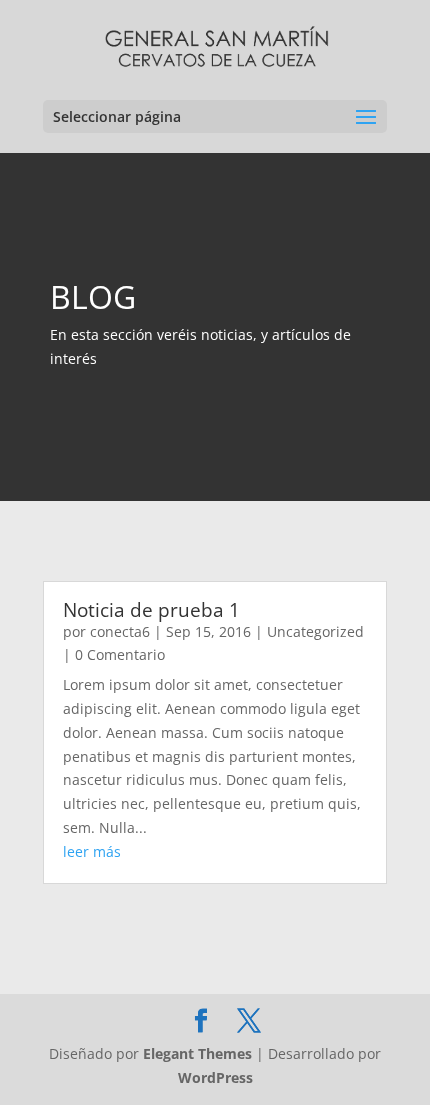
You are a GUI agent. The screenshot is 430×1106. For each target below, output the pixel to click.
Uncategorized (315, 631)
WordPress (215, 1077)
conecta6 (120, 631)
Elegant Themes (197, 1053)
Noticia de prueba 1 (151, 610)
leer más (92, 851)
